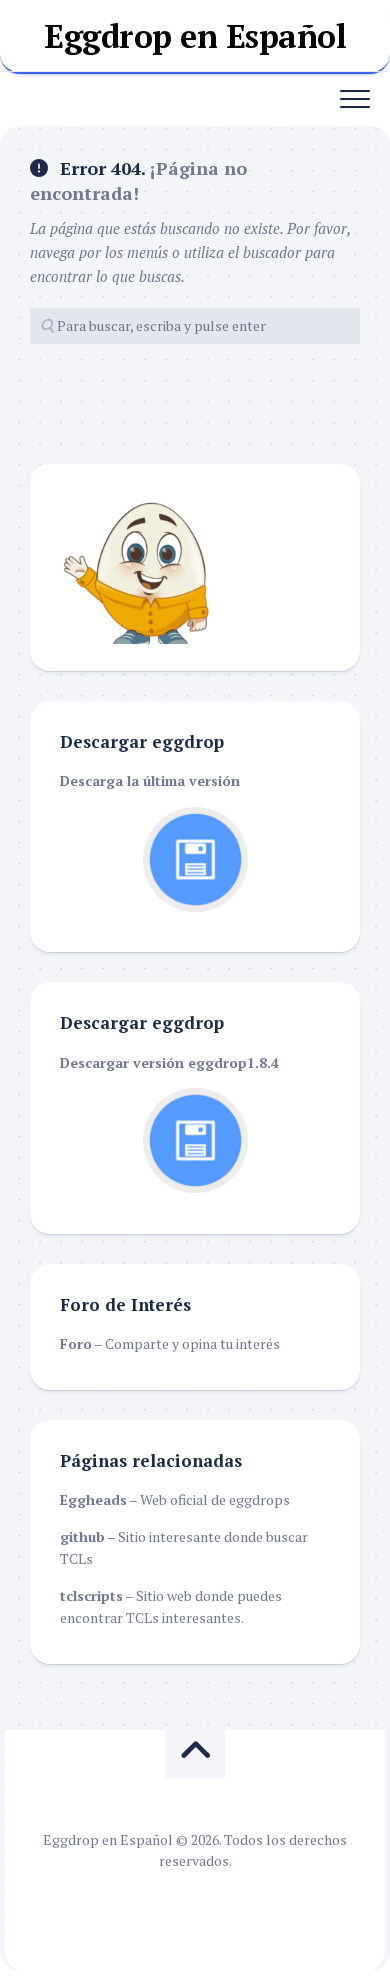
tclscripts (91, 1595)
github (82, 1536)
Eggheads (93, 1499)
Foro (76, 1343)
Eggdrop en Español (195, 36)
